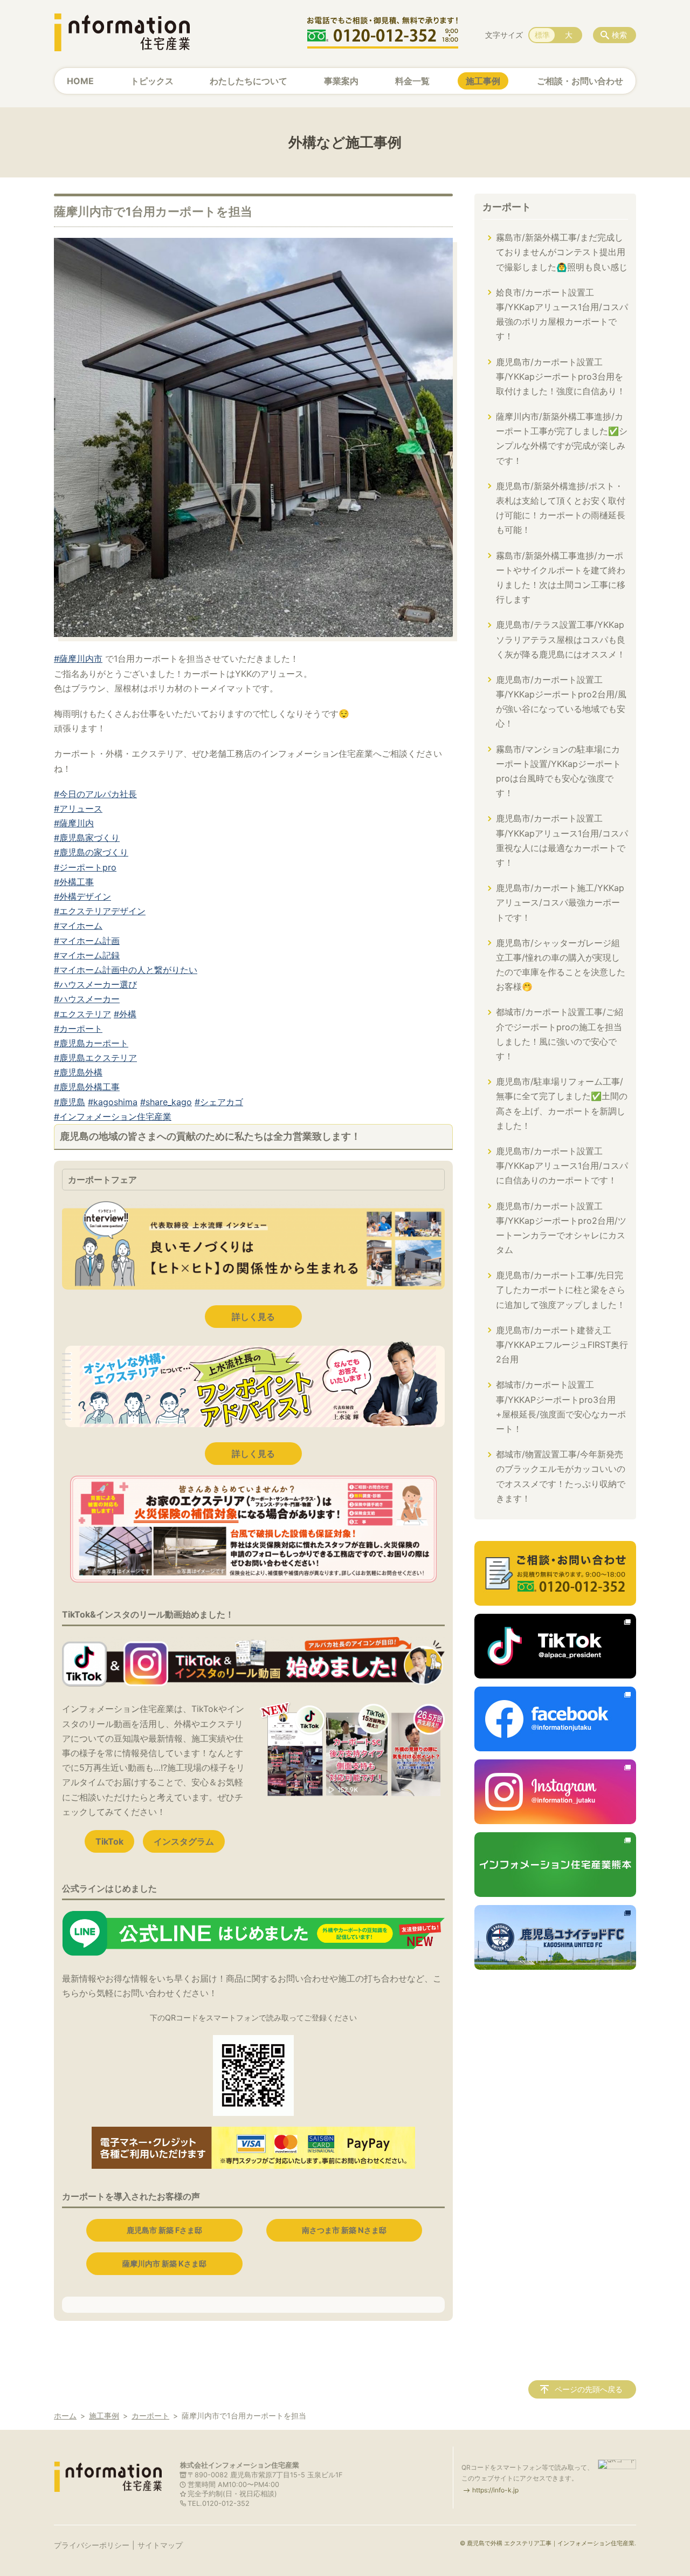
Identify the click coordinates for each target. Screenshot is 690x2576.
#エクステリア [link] (82, 1014)
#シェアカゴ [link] (219, 1102)
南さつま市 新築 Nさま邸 (344, 2230)
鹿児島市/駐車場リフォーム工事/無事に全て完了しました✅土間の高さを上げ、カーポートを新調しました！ (562, 1104)
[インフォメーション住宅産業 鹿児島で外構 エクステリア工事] (122, 32)
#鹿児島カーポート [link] (91, 1043)
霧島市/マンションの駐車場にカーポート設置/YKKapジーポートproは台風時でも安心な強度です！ (558, 771)
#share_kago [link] (166, 1102)
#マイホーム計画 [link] (87, 941)
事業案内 (341, 81)
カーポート (507, 207)
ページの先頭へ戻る (589, 2389)
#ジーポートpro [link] (85, 867)
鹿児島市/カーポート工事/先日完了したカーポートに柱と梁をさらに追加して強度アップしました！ (561, 1290)
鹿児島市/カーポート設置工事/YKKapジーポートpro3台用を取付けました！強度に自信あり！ (561, 376)
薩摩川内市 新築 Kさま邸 (164, 2263)
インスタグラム (184, 1841)
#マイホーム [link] (78, 926)
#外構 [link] (125, 1014)
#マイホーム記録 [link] (87, 955)
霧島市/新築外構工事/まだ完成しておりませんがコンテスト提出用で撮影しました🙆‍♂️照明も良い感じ (562, 252)
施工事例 (483, 81)
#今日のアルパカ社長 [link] (95, 794)
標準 (542, 35)
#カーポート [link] (78, 1029)
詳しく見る (253, 1317)
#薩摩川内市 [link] (78, 659)
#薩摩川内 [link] (74, 823)
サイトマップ (160, 2545)
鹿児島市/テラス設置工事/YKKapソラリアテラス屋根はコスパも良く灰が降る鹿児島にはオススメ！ (561, 639)
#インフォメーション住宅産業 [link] (113, 1116)
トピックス (152, 81)
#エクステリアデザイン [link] (100, 911)
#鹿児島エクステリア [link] (95, 1058)
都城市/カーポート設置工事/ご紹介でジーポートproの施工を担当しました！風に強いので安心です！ (560, 1034)
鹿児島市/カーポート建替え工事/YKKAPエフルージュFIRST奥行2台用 (562, 1345)
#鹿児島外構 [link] (78, 1072)
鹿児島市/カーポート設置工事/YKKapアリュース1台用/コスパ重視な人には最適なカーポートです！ (562, 840)
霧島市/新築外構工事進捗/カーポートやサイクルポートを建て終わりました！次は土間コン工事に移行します (561, 578)
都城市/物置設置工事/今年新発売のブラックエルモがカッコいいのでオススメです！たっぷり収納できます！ (561, 1476)
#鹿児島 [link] (70, 1102)
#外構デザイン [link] (82, 896)
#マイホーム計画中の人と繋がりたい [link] (126, 970)
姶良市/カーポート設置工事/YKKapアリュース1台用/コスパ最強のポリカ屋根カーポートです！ (562, 314)
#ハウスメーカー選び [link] (95, 984)
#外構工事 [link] (74, 882)
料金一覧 (412, 81)
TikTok (109, 1841)
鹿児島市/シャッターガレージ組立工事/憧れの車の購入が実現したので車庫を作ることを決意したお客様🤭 (561, 965)
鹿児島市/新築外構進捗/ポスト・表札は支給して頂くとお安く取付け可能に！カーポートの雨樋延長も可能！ (561, 508)
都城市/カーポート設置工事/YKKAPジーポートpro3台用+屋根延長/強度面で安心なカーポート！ (561, 1407)
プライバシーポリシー (92, 2545)
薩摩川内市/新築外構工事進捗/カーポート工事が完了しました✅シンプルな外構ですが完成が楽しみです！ (562, 439)
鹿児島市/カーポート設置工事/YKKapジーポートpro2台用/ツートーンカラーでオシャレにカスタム (561, 1228)
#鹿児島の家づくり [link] (91, 852)
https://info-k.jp (495, 2490)
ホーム (65, 2416)
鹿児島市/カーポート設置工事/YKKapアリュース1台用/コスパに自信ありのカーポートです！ (562, 1166)
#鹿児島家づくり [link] (87, 838)
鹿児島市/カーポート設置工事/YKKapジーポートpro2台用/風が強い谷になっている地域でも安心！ (561, 702)
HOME (80, 81)
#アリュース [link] (78, 809)
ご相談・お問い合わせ (580, 81)
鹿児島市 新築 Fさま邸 (164, 2230)
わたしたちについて (249, 81)
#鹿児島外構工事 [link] (87, 1087)
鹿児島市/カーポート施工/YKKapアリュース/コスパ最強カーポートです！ (560, 902)
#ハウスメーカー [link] (87, 999)
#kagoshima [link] (113, 1102)
